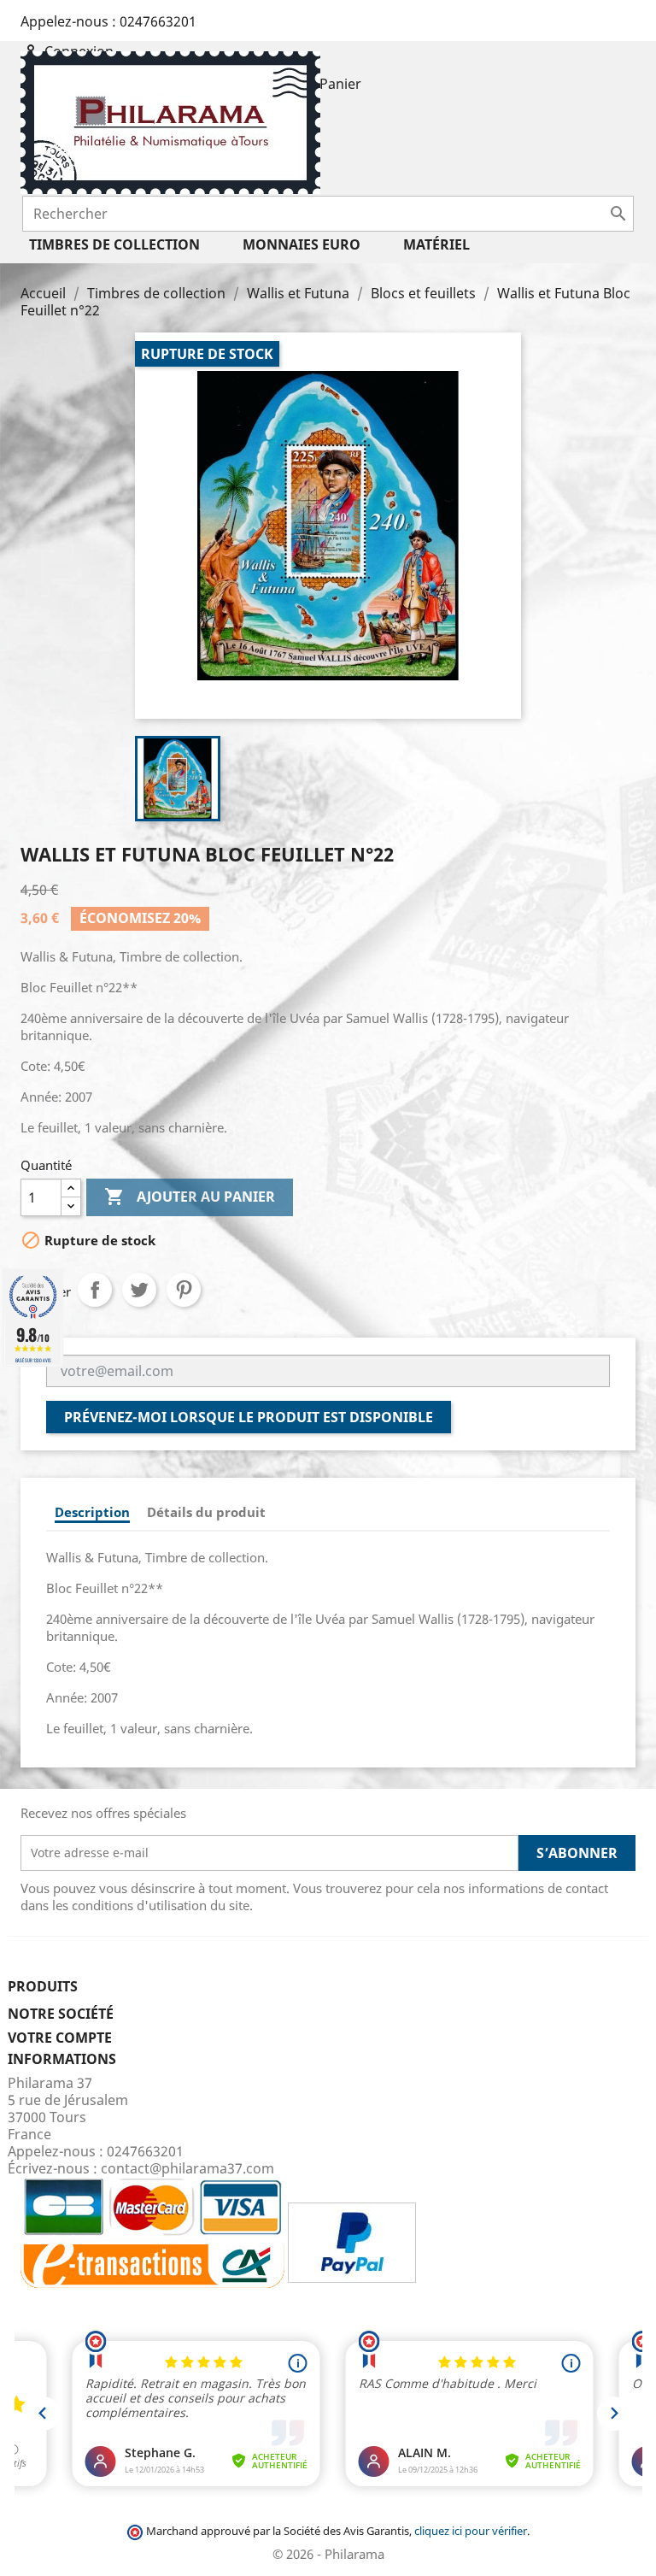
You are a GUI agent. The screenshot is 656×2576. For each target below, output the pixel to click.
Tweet (139, 1290)
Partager (95, 1290)
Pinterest (184, 1290)
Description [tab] (92, 1512)
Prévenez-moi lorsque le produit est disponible (249, 1417)
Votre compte (60, 2038)
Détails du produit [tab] (206, 1512)
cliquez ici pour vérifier (471, 2531)
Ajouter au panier (190, 1197)
